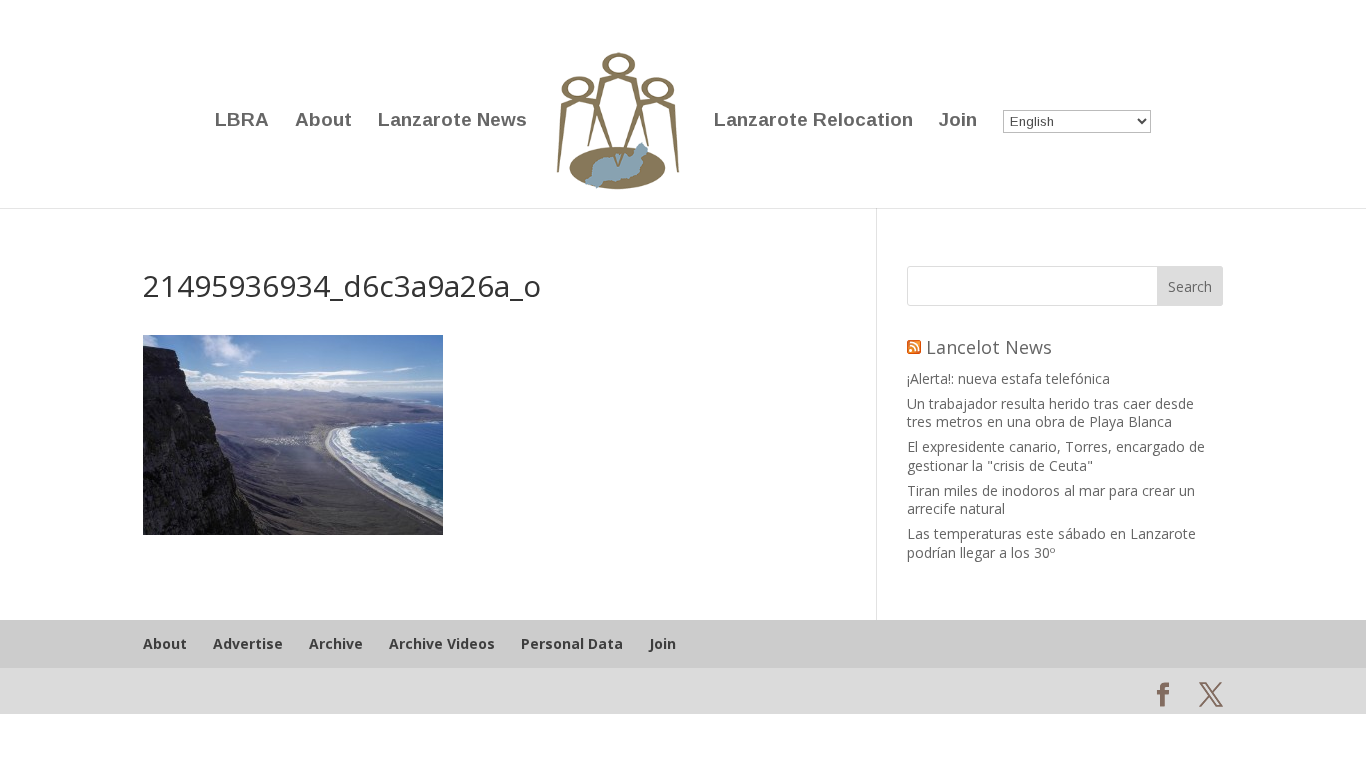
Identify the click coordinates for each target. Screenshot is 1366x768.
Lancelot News (989, 347)
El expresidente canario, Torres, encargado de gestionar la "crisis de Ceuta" (1056, 455)
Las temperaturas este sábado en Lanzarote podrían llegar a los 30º (1051, 542)
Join (958, 121)
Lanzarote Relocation (813, 121)
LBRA (242, 121)
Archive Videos (442, 643)
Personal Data (572, 643)
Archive (336, 643)
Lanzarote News (452, 121)
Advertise (248, 643)
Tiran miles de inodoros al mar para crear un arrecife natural (1051, 499)
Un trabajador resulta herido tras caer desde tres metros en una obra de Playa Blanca (1050, 412)
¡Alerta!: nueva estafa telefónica (1008, 378)
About (323, 121)
